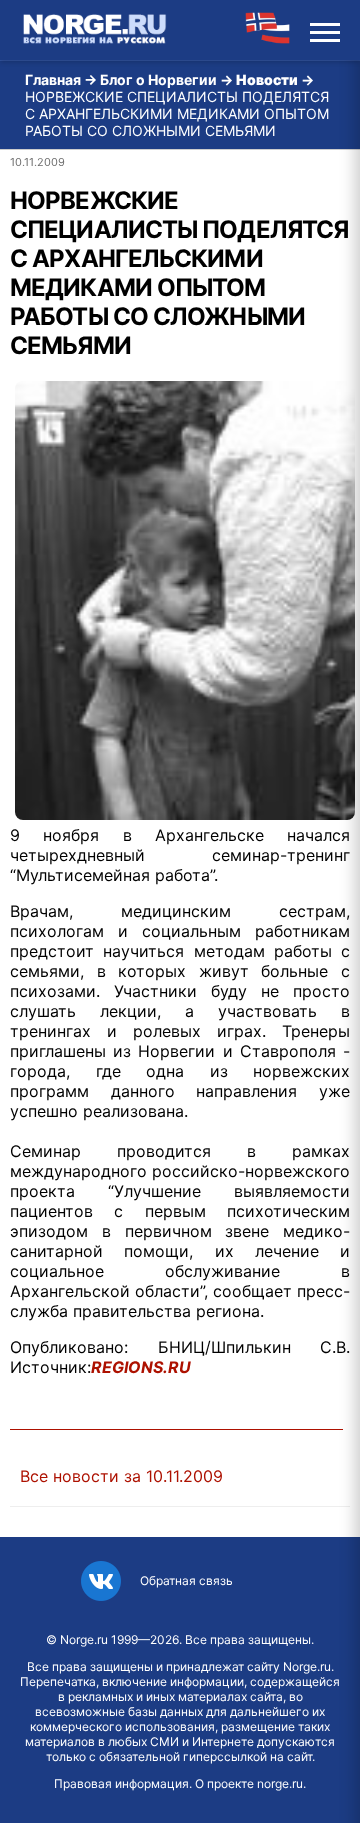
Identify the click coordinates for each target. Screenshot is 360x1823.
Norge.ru (84, 1639)
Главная (53, 79)
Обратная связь (186, 1580)
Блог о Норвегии (158, 79)
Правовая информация (121, 1783)
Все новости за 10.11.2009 (121, 1476)
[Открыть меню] (325, 30)
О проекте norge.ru (249, 1783)
